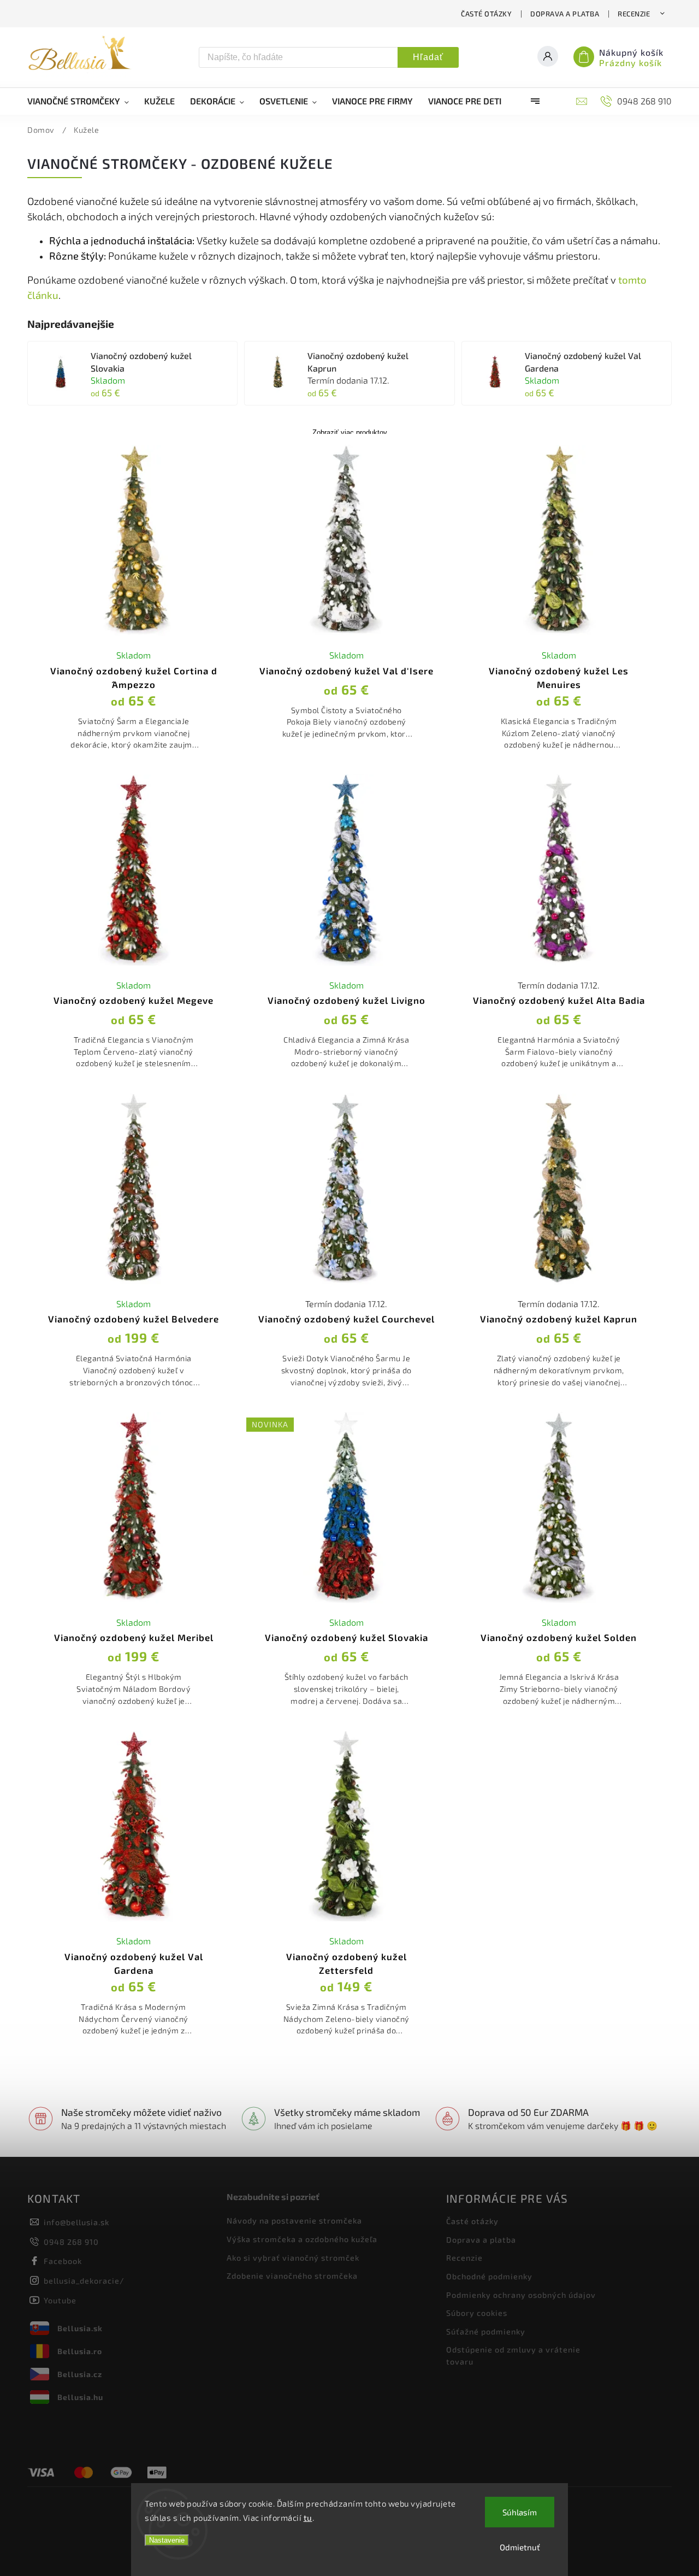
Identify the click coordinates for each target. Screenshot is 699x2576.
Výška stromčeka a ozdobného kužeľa (302, 2239)
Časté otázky (486, 14)
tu (308, 2518)
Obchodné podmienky (489, 2276)
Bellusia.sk (80, 2328)
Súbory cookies (477, 2313)
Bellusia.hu (80, 2397)
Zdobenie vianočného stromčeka (292, 2276)
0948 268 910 (71, 2242)
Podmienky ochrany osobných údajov (521, 2295)
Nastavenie (167, 2540)
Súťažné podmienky (486, 2331)
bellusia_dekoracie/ (84, 2281)
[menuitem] (82, 101)
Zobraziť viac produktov (350, 433)
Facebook (63, 2261)
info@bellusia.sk (76, 2222)
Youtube (60, 2300)
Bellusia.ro (80, 2351)
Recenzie (634, 14)
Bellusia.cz (80, 2374)
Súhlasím (520, 2512)
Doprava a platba (565, 14)
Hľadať (428, 57)
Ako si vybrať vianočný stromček (293, 2258)
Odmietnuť (520, 2547)
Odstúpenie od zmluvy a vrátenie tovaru (513, 2356)
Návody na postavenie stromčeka (294, 2221)
